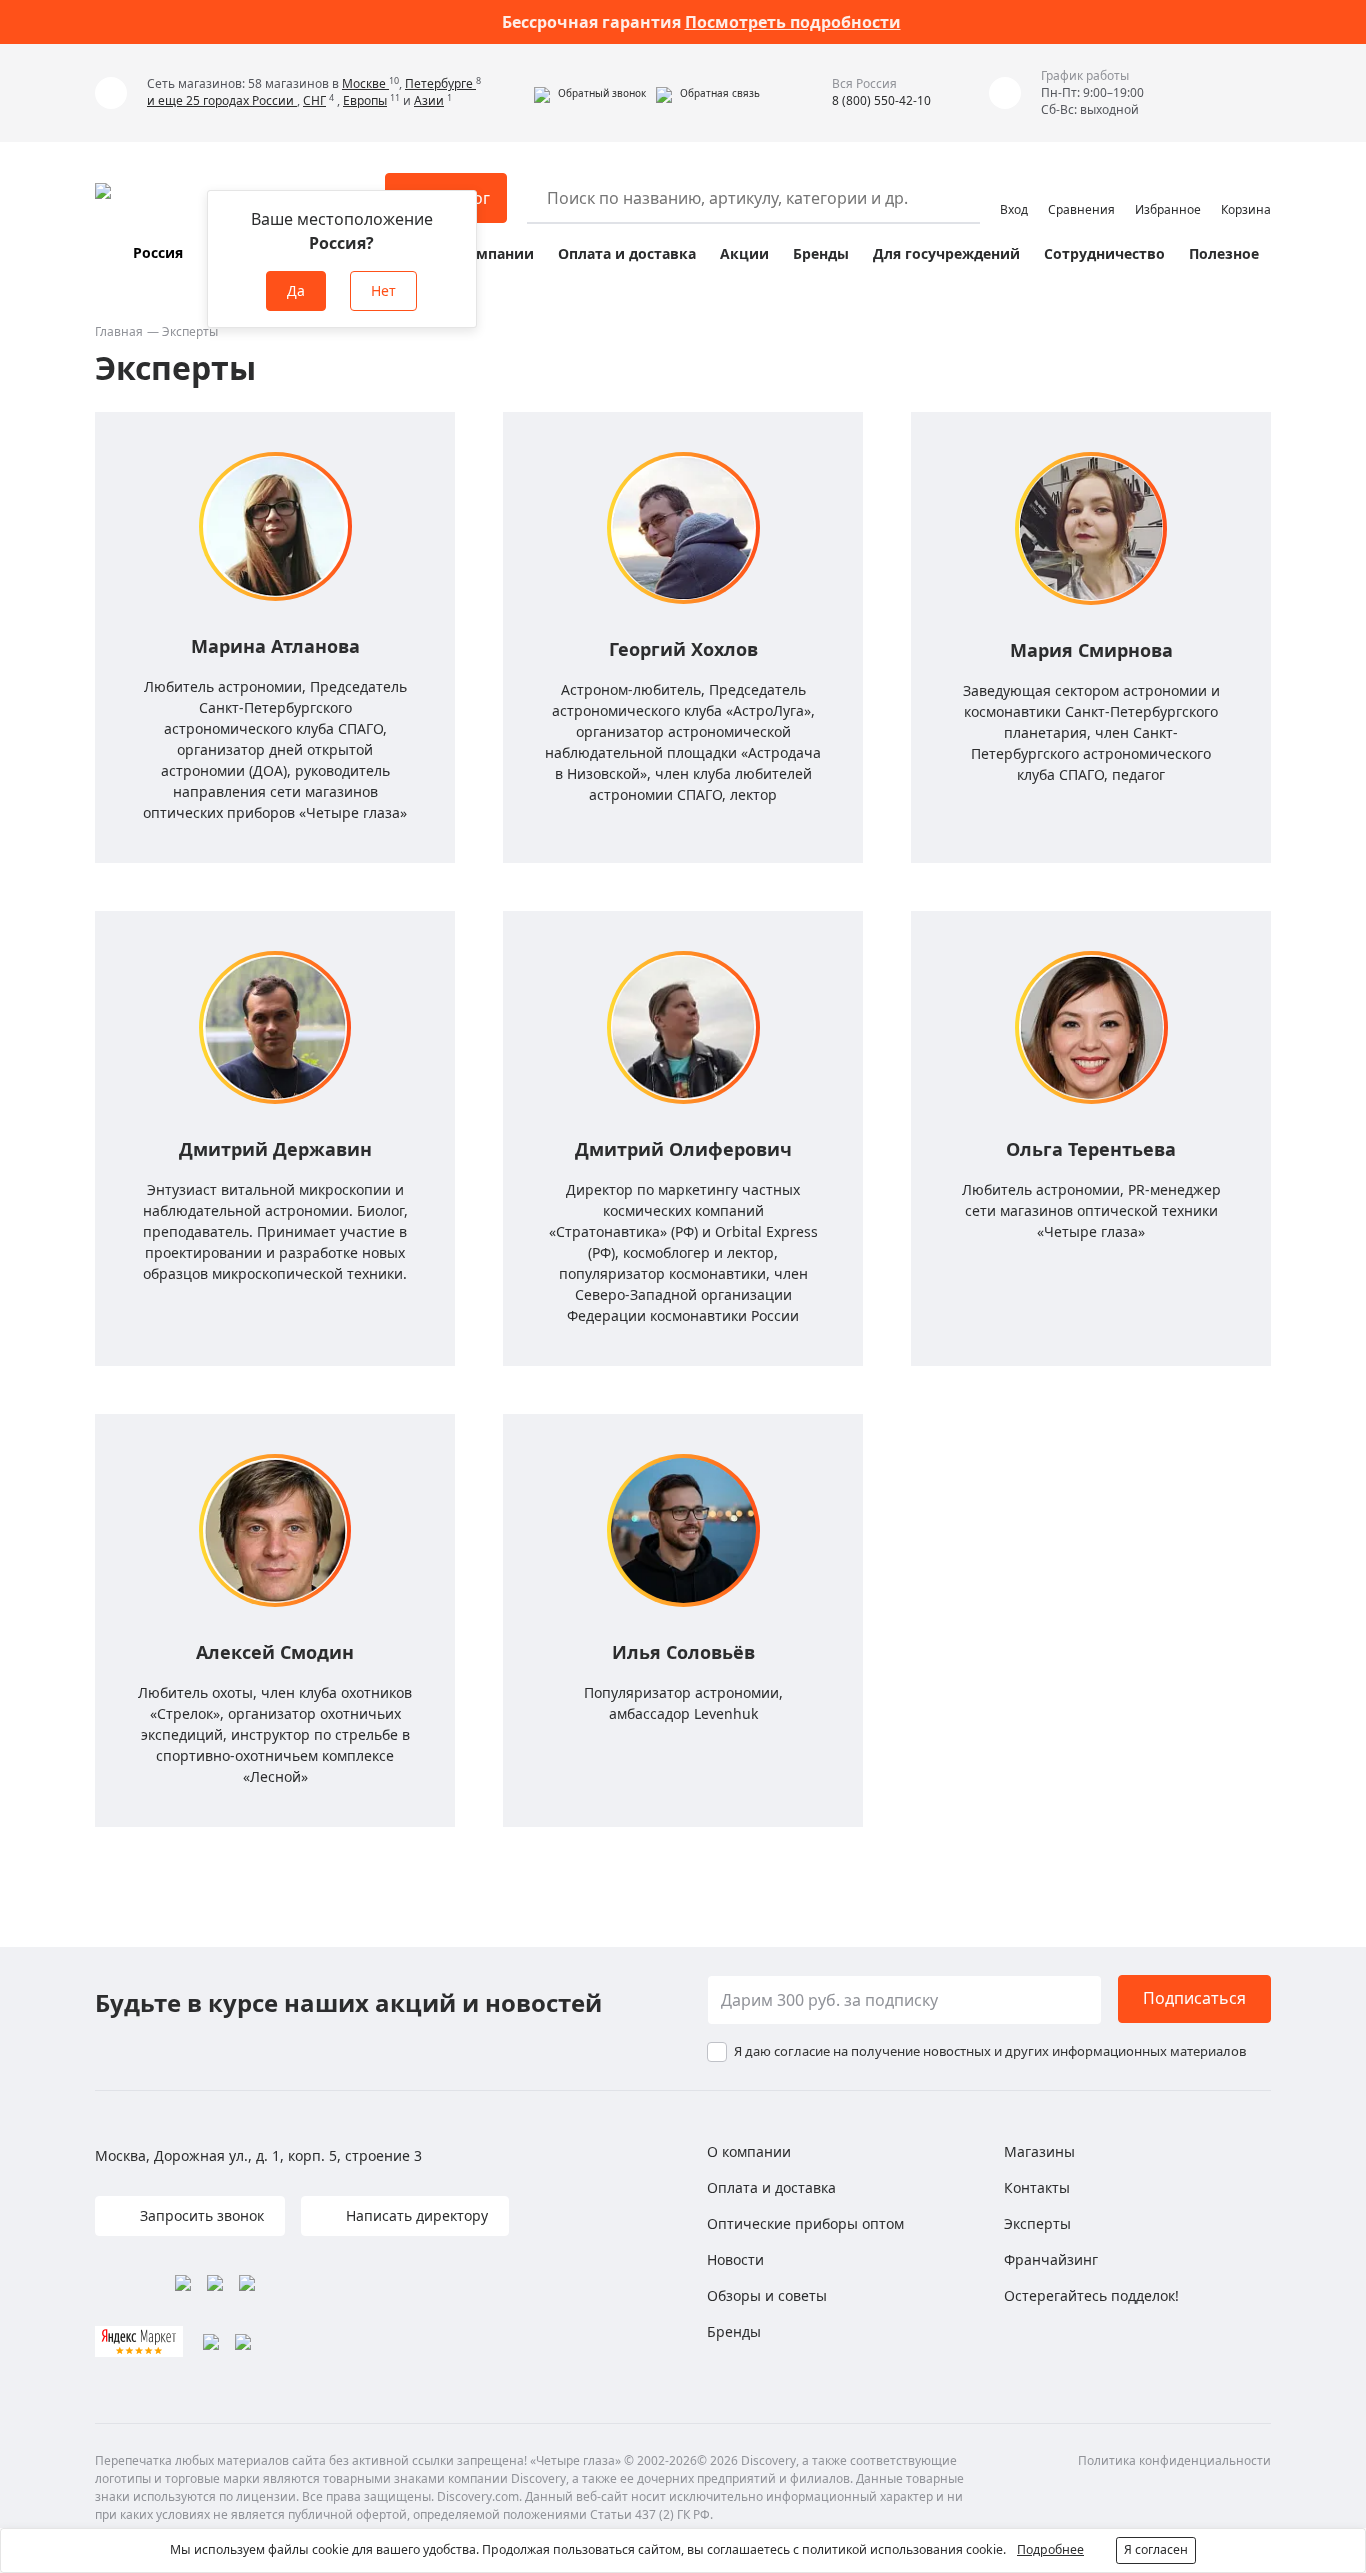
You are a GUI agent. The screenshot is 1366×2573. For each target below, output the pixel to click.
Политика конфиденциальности (1174, 2460)
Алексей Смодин (275, 1652)
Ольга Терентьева (1091, 1149)
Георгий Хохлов (683, 649)
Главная (119, 331)
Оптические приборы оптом (805, 2223)
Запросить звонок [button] (200, 2215)
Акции (744, 253)
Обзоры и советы (767, 2295)
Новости (735, 2259)
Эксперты (1037, 2223)
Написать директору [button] (415, 2215)
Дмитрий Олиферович (683, 1149)
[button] (590, 93)
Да (296, 290)
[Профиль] (1014, 189)
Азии (429, 100)
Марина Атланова (275, 646)
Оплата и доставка (627, 253)
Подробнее (1050, 2549)
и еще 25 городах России (222, 100)
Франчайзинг (1051, 2259)
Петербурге (440, 83)
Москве (365, 83)
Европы (365, 100)
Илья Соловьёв (683, 1652)
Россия (158, 252)
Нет (383, 290)
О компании (488, 253)
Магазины (1039, 2151)
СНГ (314, 100)
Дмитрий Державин (275, 1149)
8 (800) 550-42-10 (881, 100)
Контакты (1037, 2187)
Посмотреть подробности (793, 22)
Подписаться (1194, 1998)
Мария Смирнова (1091, 650)
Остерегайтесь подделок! (1091, 2295)
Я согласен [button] (1156, 2549)
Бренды (821, 253)
